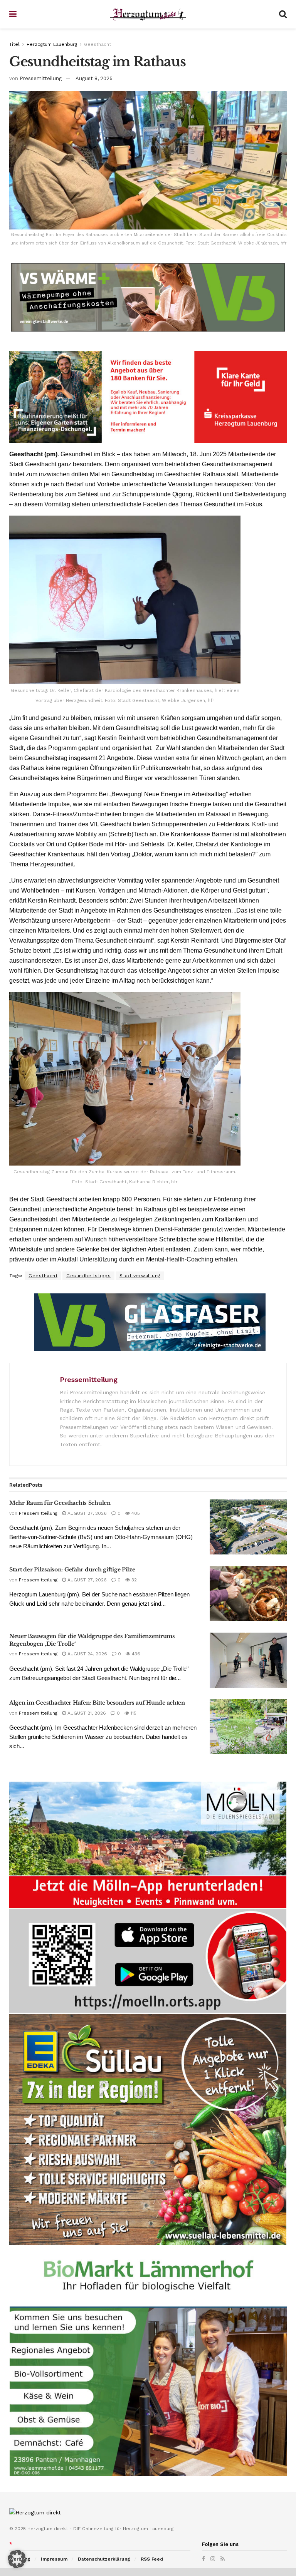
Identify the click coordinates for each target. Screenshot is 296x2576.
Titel (14, 44)
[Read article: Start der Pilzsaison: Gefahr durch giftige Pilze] (248, 1594)
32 (133, 1580)
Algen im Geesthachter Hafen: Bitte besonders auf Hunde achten (97, 1703)
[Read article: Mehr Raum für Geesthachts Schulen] (248, 1527)
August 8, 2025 (94, 78)
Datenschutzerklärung (104, 2559)
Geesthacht (98, 44)
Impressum (54, 2559)
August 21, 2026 (86, 1713)
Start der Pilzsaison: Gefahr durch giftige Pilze (72, 1569)
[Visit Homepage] (148, 14)
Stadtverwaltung (140, 1276)
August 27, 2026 (86, 1513)
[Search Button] (283, 14)
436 (135, 1654)
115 (133, 1713)
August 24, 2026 (87, 1654)
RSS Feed (152, 2559)
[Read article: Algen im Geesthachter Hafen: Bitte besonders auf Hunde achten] (248, 1727)
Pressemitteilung (41, 78)
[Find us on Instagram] (213, 2559)
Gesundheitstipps (88, 1276)
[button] (17, 2559)
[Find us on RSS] (223, 2559)
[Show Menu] (13, 14)
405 (135, 1513)
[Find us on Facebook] (203, 2559)
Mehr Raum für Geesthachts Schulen (60, 1503)
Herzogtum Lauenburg (52, 44)
